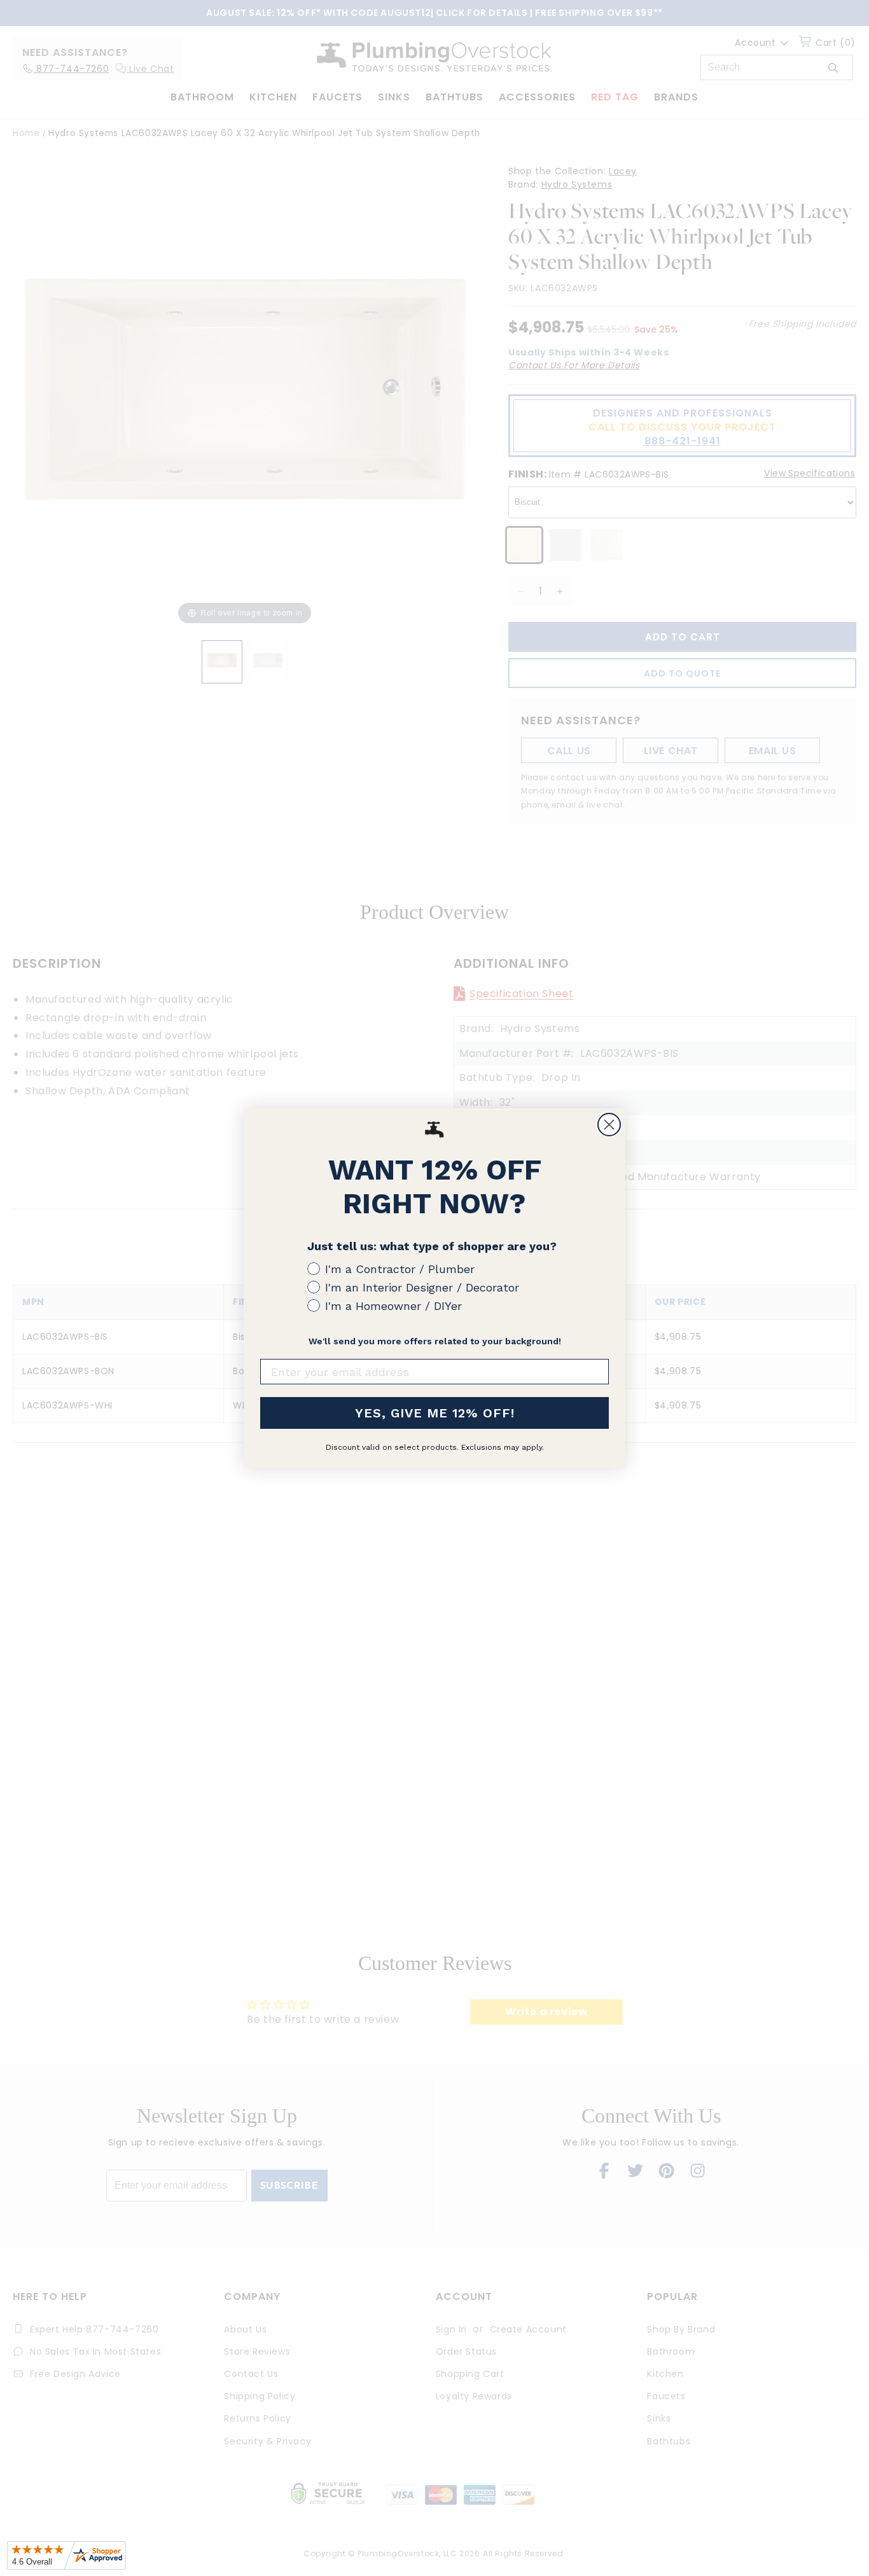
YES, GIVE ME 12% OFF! (435, 1413)
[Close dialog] (609, 1125)
